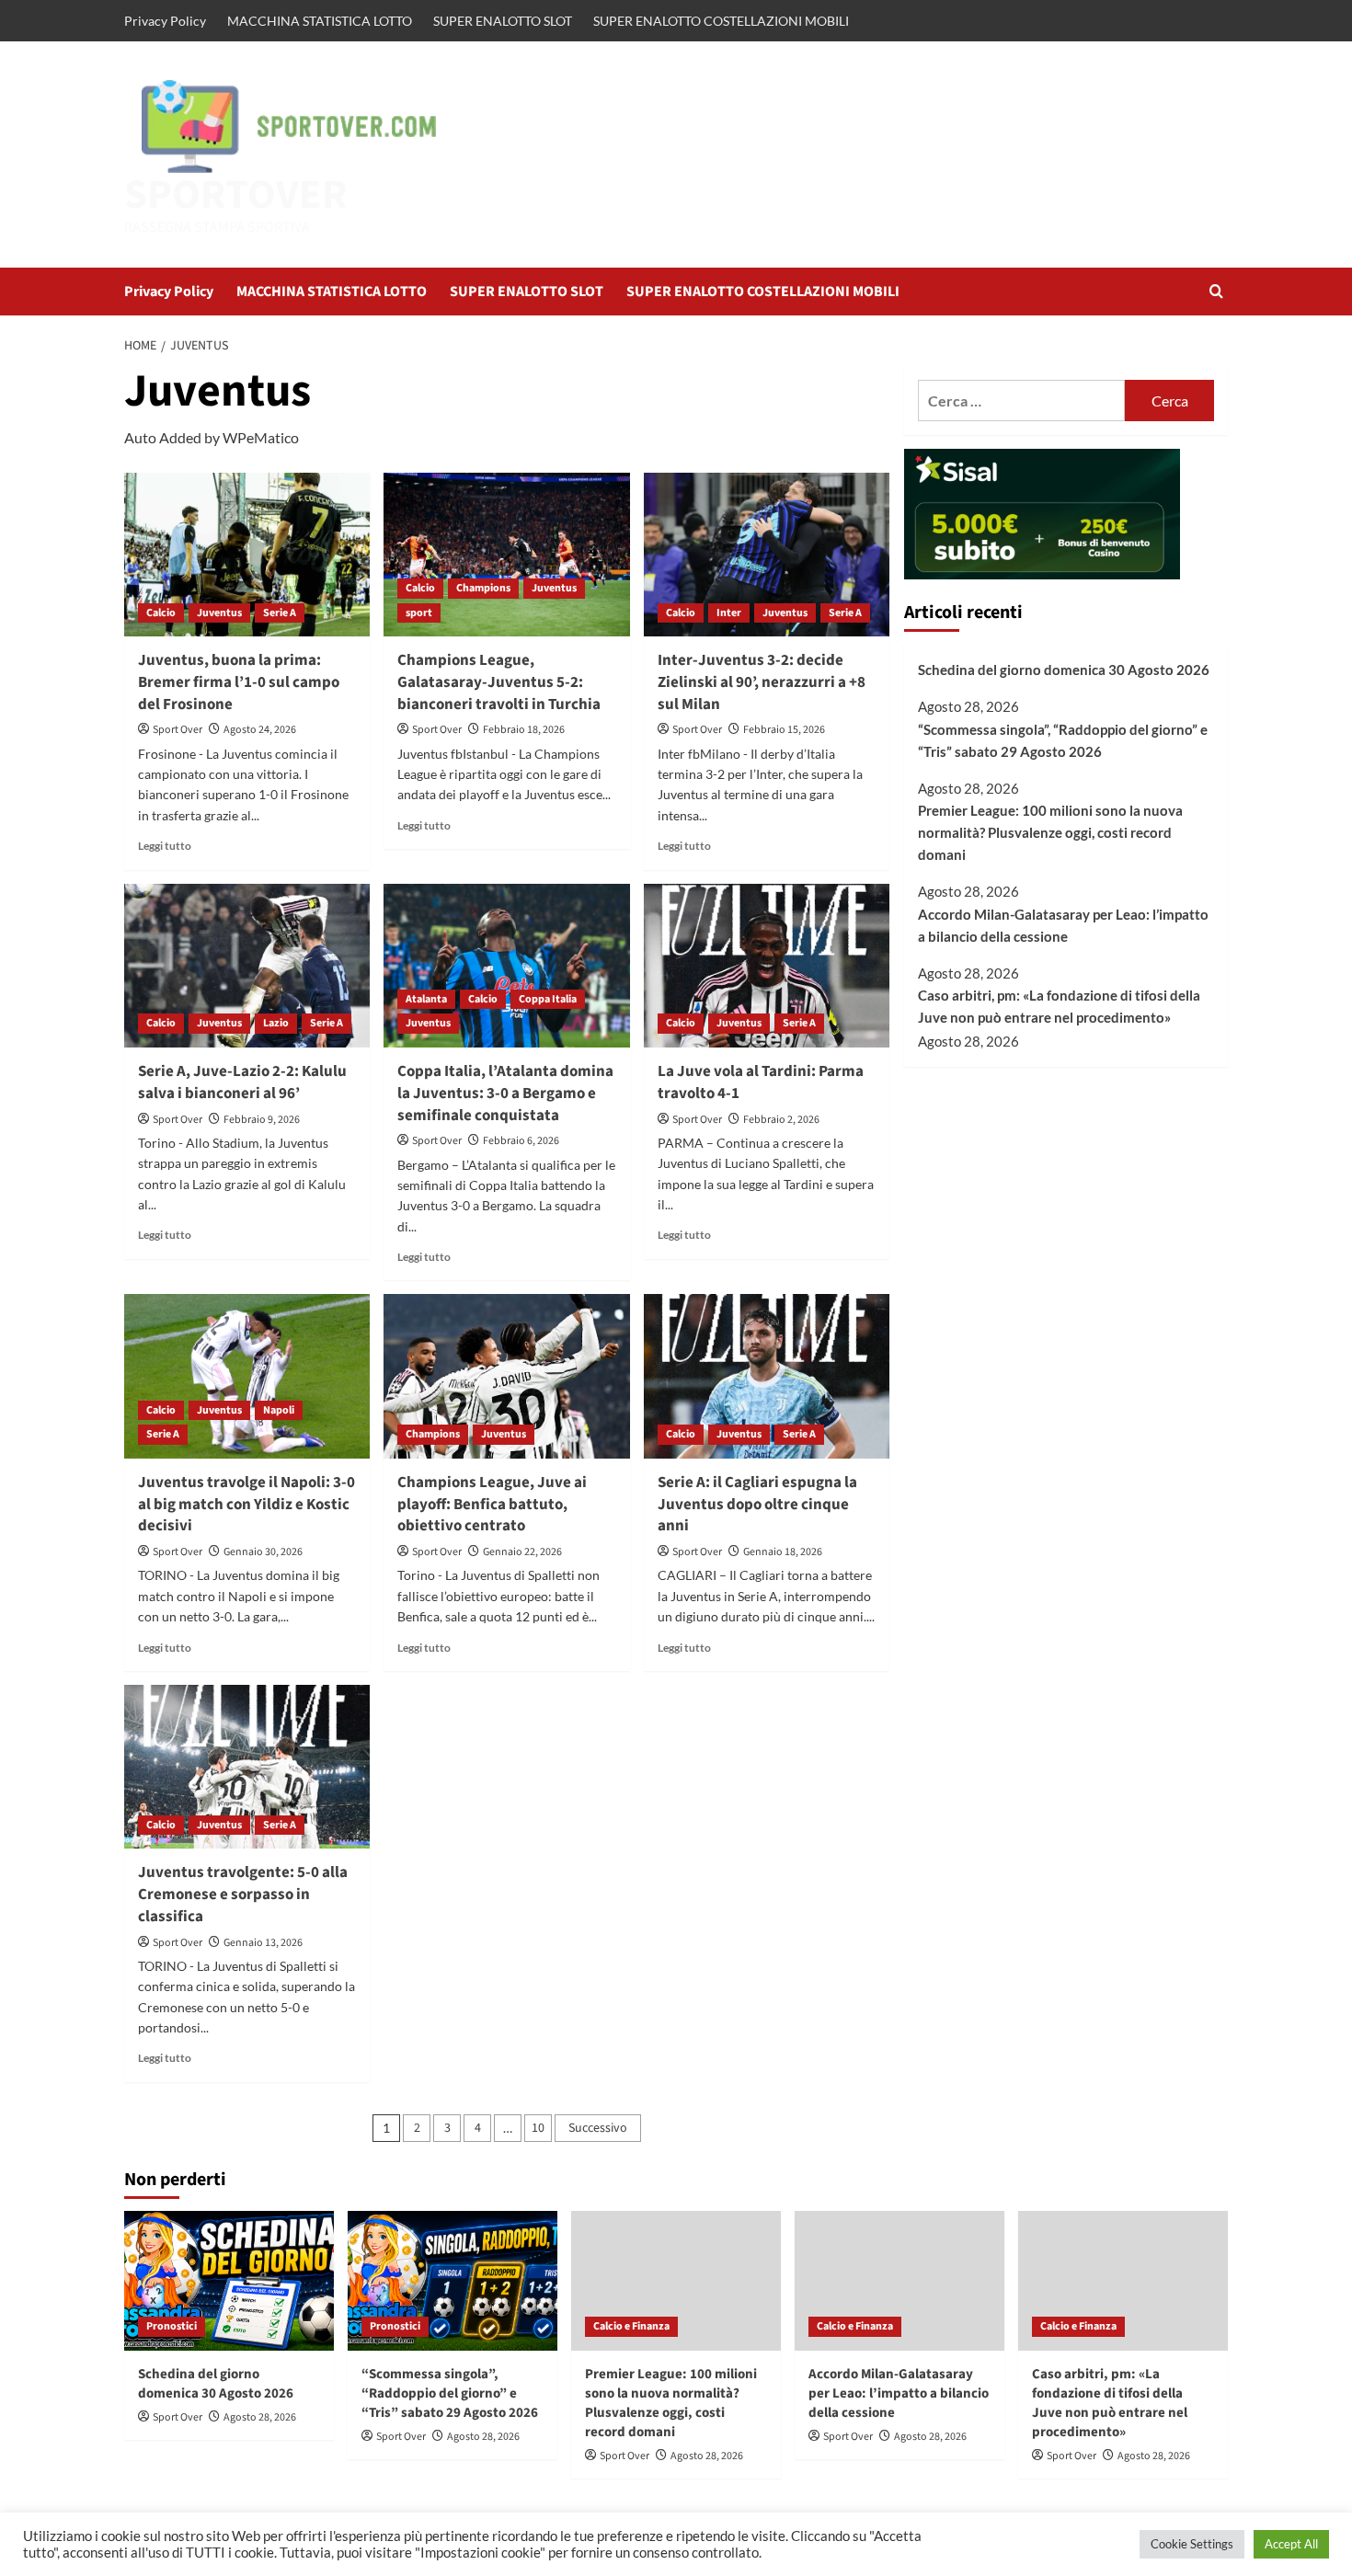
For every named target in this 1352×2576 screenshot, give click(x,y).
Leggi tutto (165, 846)
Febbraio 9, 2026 (262, 1120)
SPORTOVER (236, 195)
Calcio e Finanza (631, 2326)
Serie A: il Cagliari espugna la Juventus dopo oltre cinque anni (757, 1505)
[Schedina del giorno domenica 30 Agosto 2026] (229, 2281)
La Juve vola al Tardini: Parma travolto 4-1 (761, 1082)
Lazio (276, 1023)
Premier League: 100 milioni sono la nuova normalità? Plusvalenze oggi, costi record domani (1050, 832)
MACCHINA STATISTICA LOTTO (320, 21)
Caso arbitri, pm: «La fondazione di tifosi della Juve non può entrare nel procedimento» (1059, 1007)
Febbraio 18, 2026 (524, 730)
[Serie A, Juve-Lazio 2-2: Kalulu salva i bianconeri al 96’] (247, 966)
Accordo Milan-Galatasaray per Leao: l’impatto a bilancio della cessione (1063, 925)
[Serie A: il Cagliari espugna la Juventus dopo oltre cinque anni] (767, 1376)
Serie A (280, 613)
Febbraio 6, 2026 (521, 1141)
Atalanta (426, 999)
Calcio (161, 613)
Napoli (279, 1410)
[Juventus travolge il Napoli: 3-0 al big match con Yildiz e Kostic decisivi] (247, 1376)
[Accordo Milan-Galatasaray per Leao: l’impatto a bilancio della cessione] (899, 2281)
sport (419, 613)
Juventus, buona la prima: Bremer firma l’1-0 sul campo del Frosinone (239, 682)
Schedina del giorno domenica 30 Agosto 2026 (1064, 670)
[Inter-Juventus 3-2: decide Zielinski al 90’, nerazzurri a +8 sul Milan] (767, 555)
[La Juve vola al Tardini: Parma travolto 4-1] (767, 966)
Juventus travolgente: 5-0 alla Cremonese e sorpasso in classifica (243, 1895)
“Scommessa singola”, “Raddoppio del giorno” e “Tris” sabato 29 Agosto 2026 (1063, 740)
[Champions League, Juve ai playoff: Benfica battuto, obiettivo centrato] (506, 1376)
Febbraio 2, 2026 (781, 1120)
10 (538, 2128)
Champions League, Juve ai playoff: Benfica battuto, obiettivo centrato (492, 1505)
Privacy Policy (165, 21)
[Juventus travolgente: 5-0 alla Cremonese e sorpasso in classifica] (247, 1767)
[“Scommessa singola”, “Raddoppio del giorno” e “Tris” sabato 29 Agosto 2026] (453, 2281)
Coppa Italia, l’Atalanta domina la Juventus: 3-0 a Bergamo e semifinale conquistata (505, 1093)
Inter (729, 613)
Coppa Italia (548, 999)
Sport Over (178, 730)
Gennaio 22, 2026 (522, 1552)
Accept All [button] (1291, 2544)
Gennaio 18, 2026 (783, 1552)
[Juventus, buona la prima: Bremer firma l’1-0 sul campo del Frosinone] (247, 555)
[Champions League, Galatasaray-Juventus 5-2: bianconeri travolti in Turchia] (506, 555)
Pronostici (172, 2326)
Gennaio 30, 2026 (263, 1552)
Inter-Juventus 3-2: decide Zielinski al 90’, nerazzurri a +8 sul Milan (762, 682)
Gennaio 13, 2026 (263, 1943)
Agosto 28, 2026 (260, 2417)
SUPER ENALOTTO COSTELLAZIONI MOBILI (721, 21)
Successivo (598, 2128)
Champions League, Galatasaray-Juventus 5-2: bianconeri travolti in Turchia (499, 682)
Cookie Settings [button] (1192, 2544)
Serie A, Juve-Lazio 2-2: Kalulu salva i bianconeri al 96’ (242, 1082)
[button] (1216, 291)
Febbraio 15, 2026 (784, 730)
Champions (483, 588)
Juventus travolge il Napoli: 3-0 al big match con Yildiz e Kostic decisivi (246, 1505)
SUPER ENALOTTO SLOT (503, 21)
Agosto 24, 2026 (260, 730)
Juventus (219, 613)
